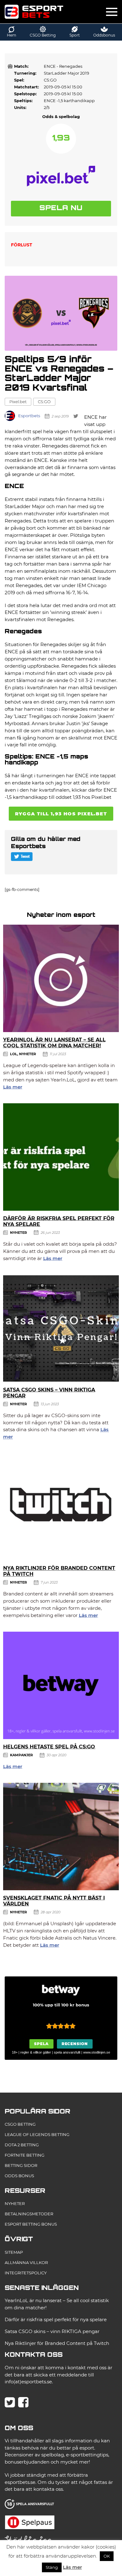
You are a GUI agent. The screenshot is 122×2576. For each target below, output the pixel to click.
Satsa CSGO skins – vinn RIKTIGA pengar (52, 2331)
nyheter (28, 1054)
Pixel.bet (18, 402)
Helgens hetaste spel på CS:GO (49, 1747)
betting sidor (21, 2165)
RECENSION (75, 2044)
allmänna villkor (26, 2262)
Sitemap (14, 2252)
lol (14, 1054)
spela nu (61, 208)
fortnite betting (25, 2155)
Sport (75, 35)
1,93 (61, 138)
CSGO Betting (43, 35)
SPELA (41, 2044)
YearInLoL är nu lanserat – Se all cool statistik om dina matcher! (54, 1043)
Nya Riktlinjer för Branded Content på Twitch (57, 2343)
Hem (12, 35)
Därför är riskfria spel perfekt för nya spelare (56, 2319)
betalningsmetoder (29, 2214)
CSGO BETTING (20, 2124)
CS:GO (44, 402)
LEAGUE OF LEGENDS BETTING (37, 2134)
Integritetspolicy (26, 2273)
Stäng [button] (52, 2567)
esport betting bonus (31, 2224)
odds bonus (19, 2176)
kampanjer (21, 1755)
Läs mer (13, 1087)
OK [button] (107, 2556)
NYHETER (15, 2203)
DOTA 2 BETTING (22, 2145)
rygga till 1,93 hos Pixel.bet (61, 814)
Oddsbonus (104, 35)
